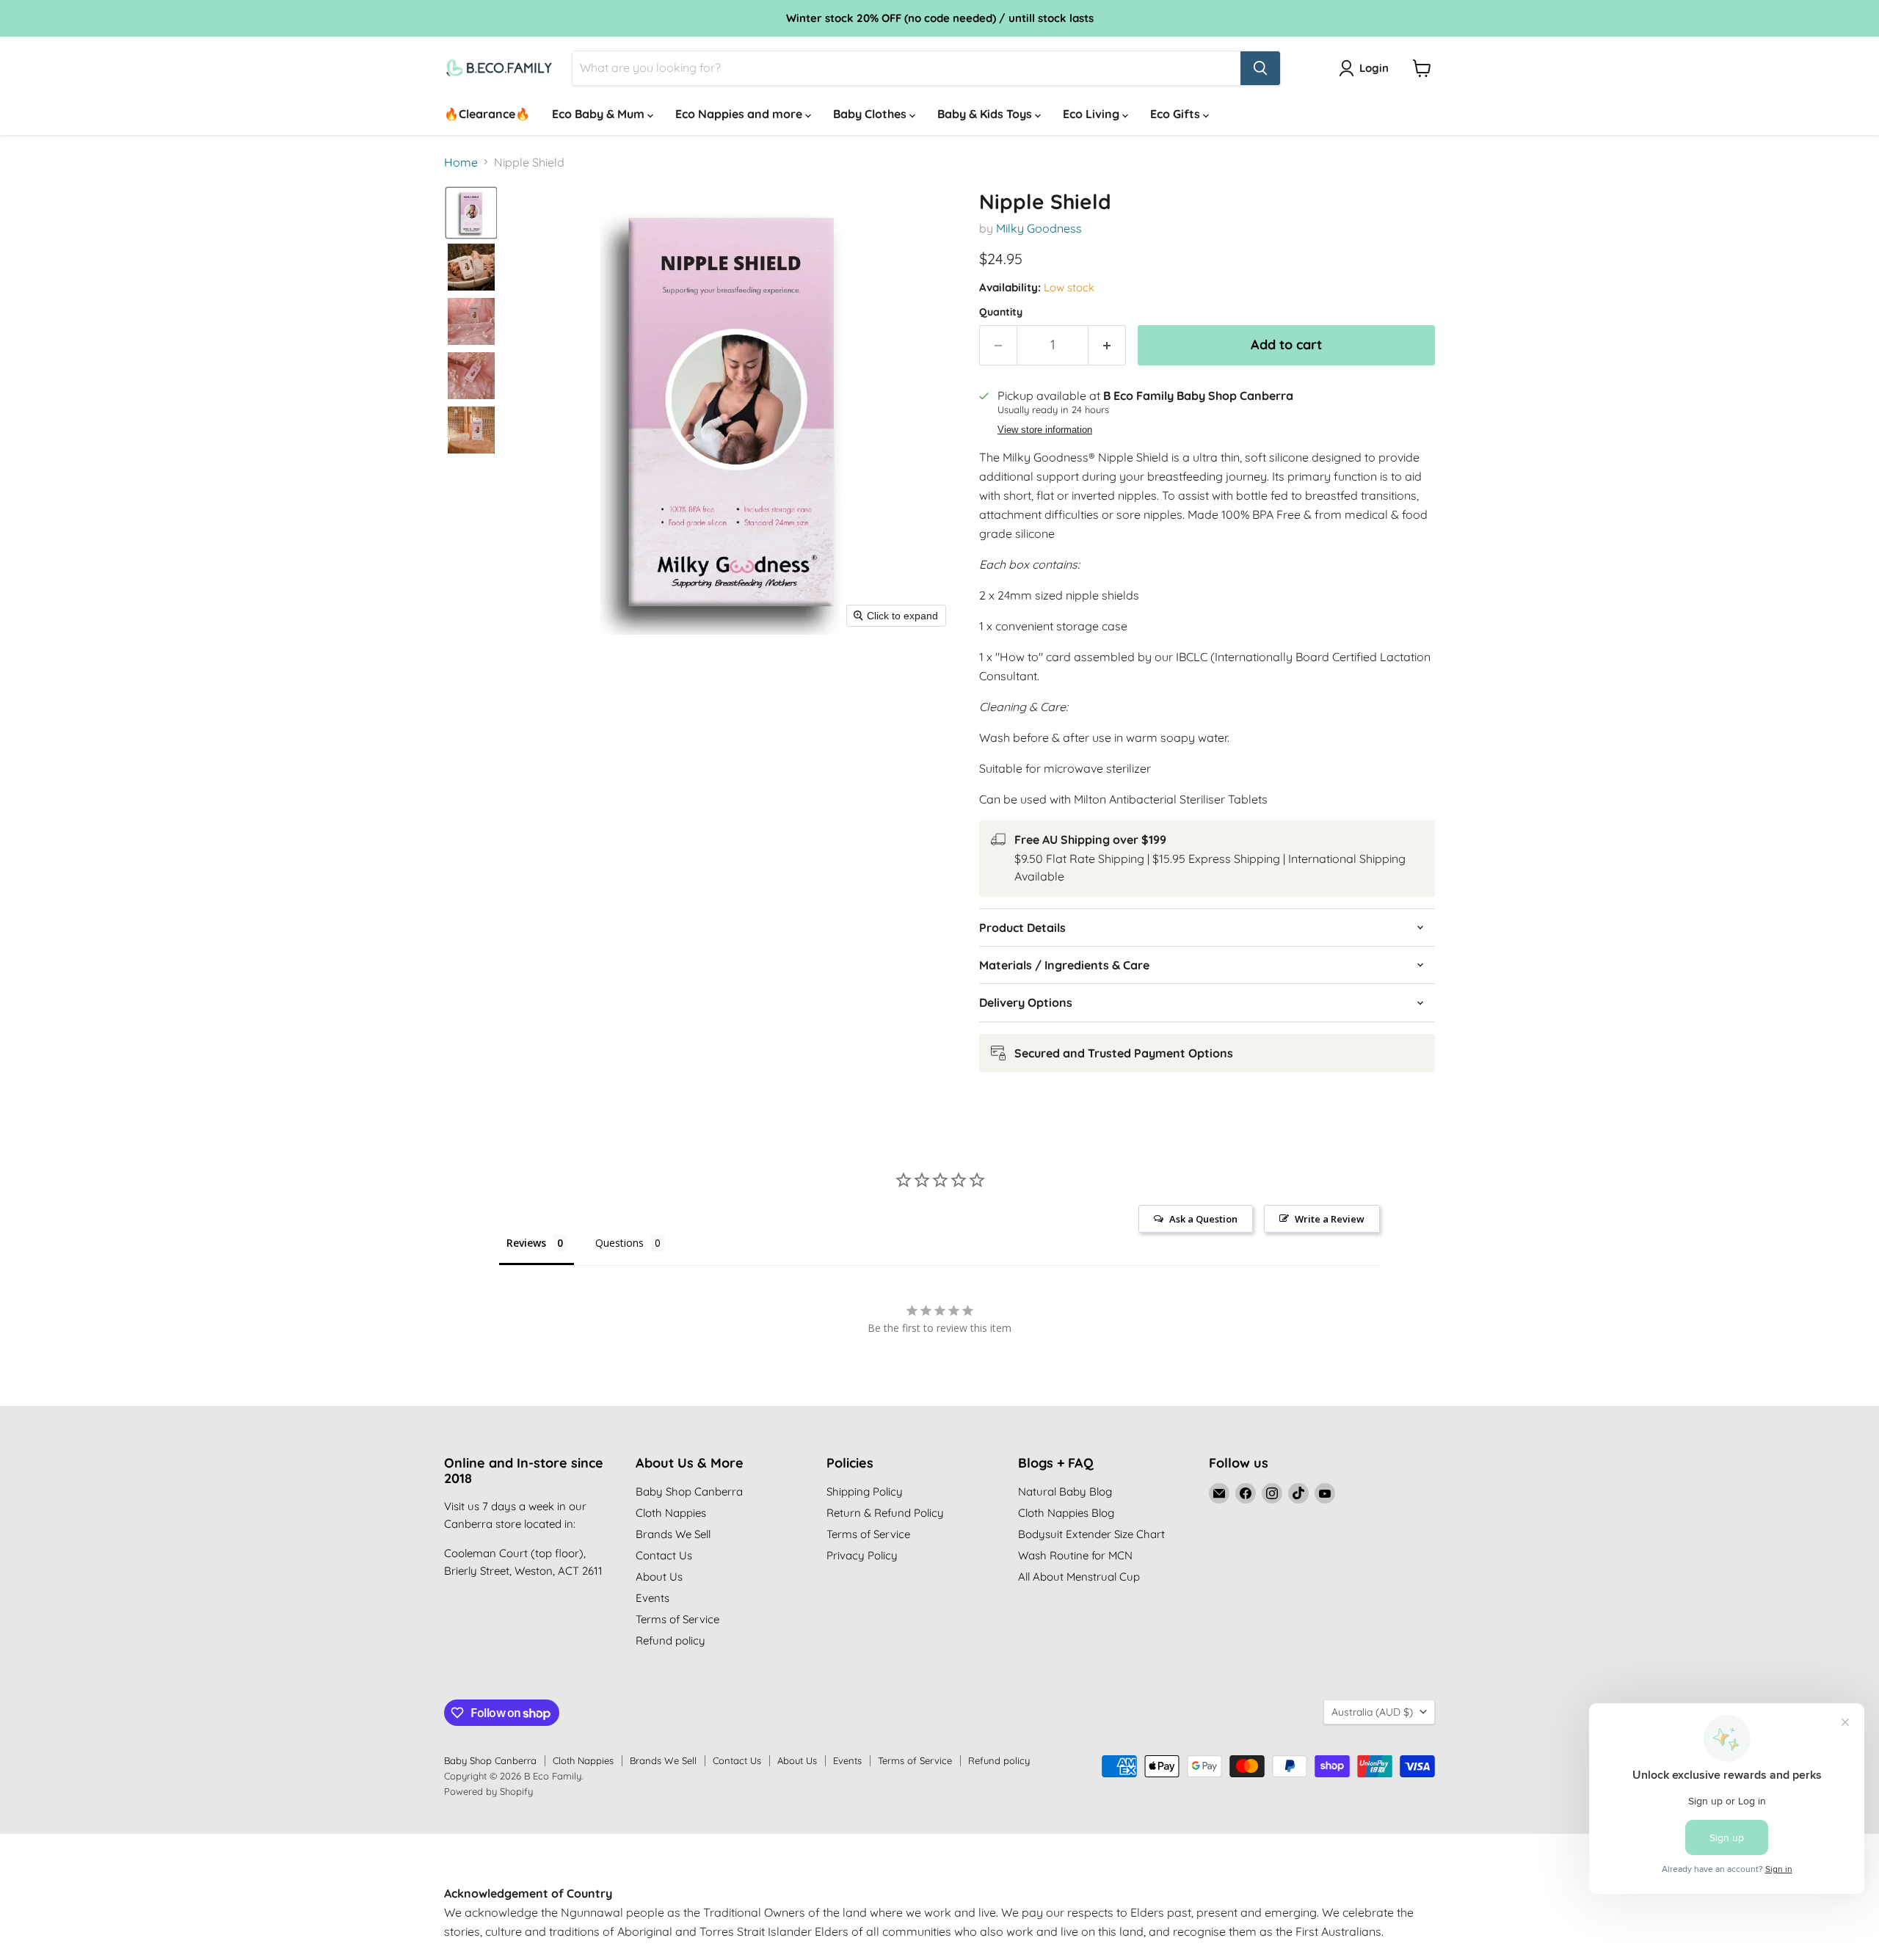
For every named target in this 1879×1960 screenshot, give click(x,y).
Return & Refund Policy (885, 1513)
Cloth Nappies (671, 1513)
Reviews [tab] (526, 1243)
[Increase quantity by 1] (1107, 345)
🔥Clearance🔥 (487, 114)
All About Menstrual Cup (1079, 1577)
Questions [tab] (619, 1243)
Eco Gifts (1177, 114)
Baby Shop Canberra (689, 1491)
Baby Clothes (871, 114)
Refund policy (670, 1640)
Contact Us (664, 1555)
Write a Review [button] (1330, 1219)
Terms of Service (677, 1619)
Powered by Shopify (488, 1791)
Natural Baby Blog (1065, 1491)
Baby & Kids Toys (986, 114)
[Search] (1260, 68)
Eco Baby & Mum (600, 114)
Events (653, 1598)
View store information (1045, 430)
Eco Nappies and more (740, 114)
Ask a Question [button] (1203, 1219)
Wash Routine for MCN (1075, 1555)
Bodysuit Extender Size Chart (1091, 1534)
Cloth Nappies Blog (1066, 1513)
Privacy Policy (862, 1555)
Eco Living (1093, 114)
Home (461, 162)
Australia (1372, 1712)
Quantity (1001, 312)
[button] (471, 213)
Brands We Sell (673, 1534)
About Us (659, 1577)
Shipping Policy (865, 1491)
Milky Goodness (1039, 228)
